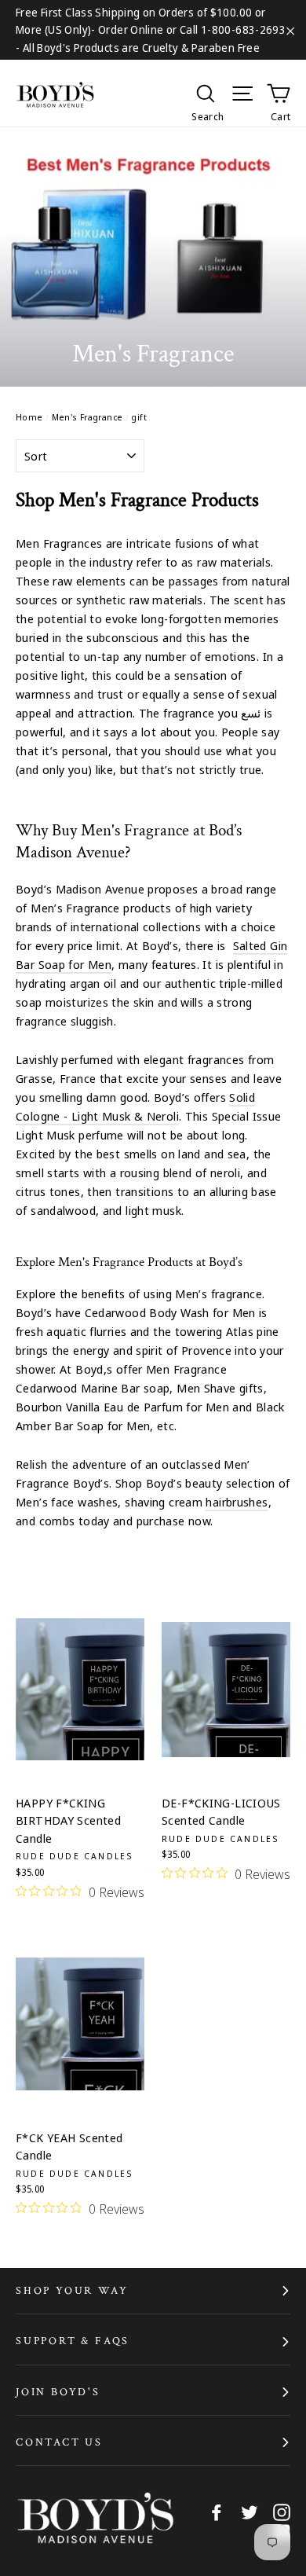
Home (29, 417)
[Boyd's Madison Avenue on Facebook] (217, 2511)
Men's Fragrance (87, 417)
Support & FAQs (73, 2341)
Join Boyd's (58, 2392)
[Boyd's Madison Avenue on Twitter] (250, 2511)
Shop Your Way (72, 2291)
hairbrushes (237, 1502)
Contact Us (59, 2442)
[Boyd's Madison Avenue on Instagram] (282, 2511)
